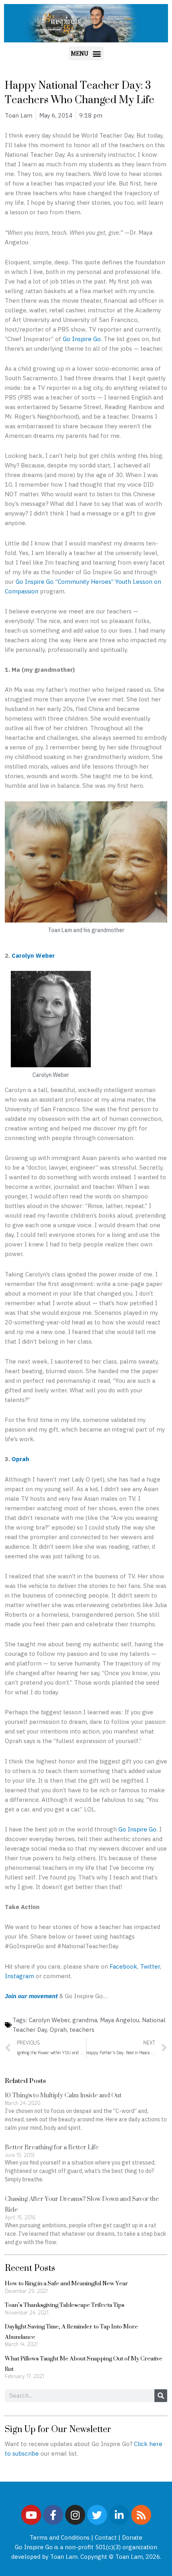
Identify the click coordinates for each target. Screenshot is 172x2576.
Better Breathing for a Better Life (52, 2147)
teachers (82, 2030)
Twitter (150, 1966)
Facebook (123, 1966)
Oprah (20, 1459)
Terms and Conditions (60, 2537)
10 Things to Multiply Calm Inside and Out (63, 2095)
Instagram (19, 1976)
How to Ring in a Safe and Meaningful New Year (66, 2283)
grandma (85, 2020)
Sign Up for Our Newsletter (58, 2429)
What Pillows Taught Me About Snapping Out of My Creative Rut (84, 2363)
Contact (106, 2537)
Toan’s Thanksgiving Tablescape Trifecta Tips (65, 2305)
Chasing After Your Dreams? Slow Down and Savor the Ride (82, 2204)
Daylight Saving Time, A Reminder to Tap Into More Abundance (71, 2331)
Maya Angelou (120, 2020)
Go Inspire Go (82, 339)
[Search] (161, 2396)
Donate (132, 2537)
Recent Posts (30, 2268)
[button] (86, 53)
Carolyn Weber (33, 956)
